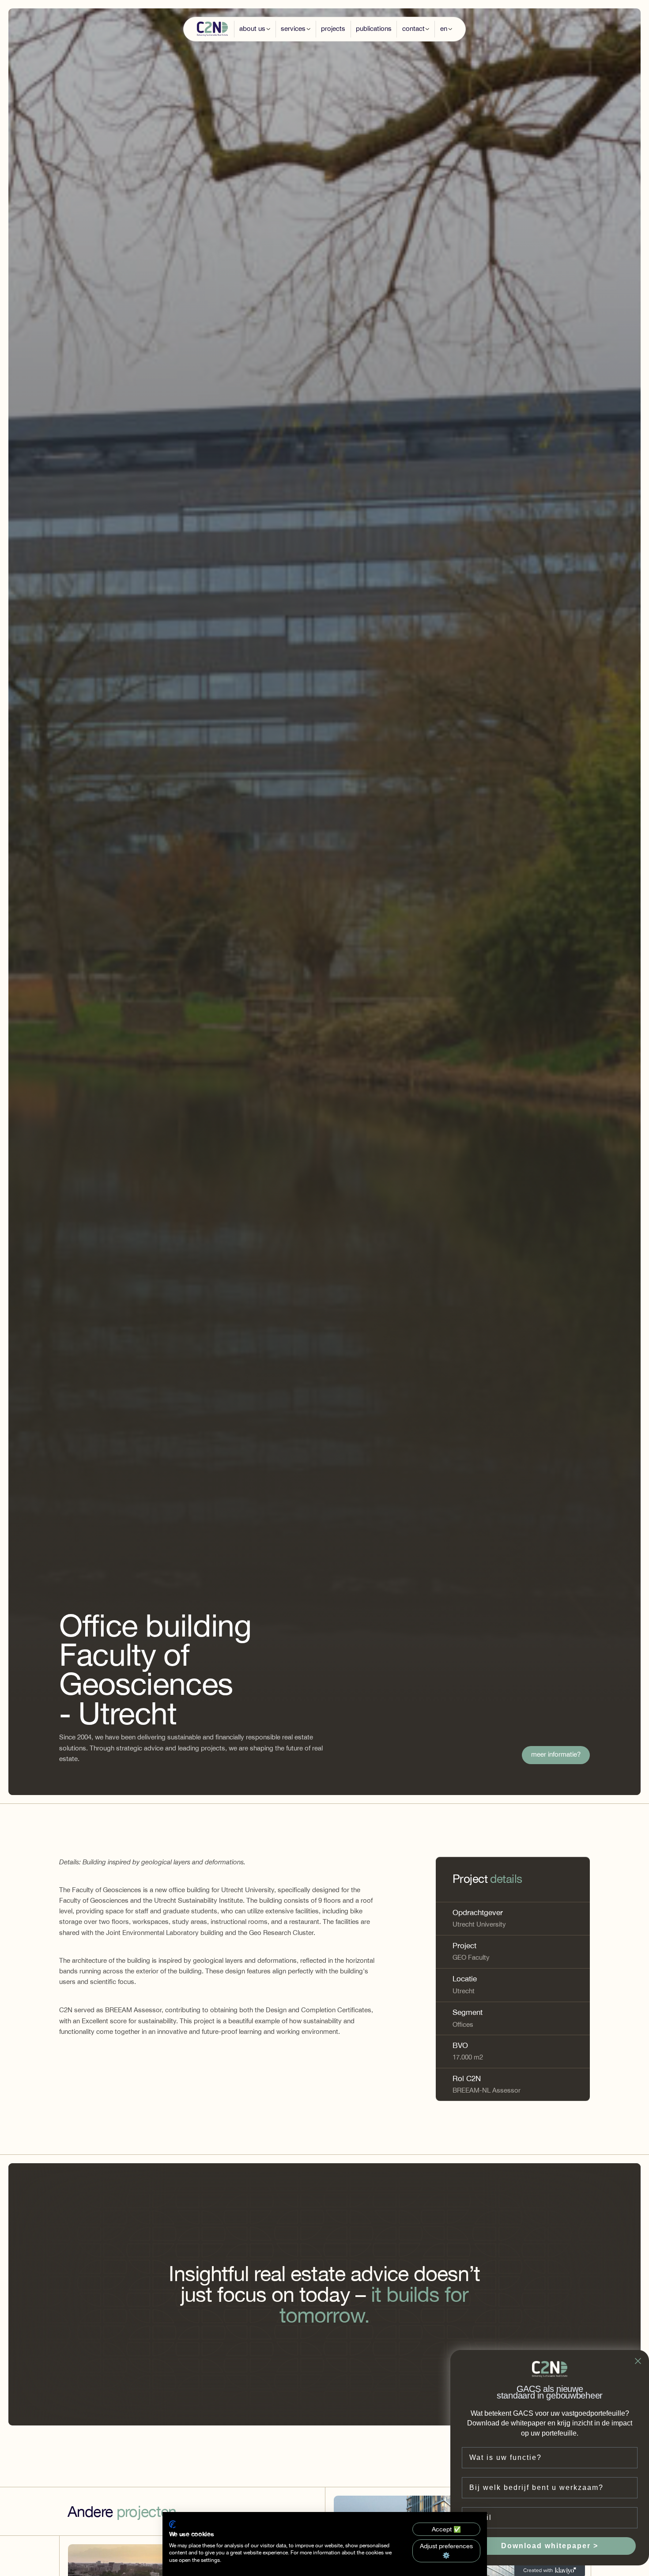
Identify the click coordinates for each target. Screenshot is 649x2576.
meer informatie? (556, 1755)
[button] (255, 29)
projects (333, 28)
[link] (556, 1755)
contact (413, 28)
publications (374, 28)
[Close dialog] (638, 2361)
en (444, 28)
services (293, 28)
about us (252, 28)
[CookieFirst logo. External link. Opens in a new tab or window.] (172, 2524)
